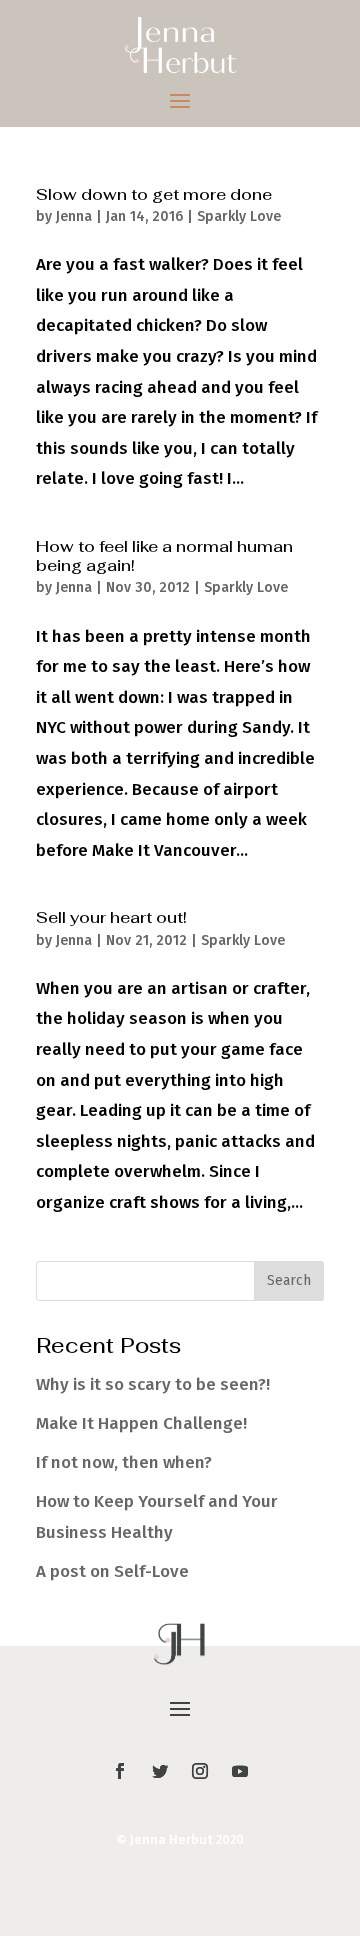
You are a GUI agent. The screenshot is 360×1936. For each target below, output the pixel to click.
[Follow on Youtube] (240, 1771)
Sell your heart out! (111, 917)
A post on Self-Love (112, 1571)
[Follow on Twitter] (160, 1771)
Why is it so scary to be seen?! (153, 1384)
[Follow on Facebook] (120, 1771)
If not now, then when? (124, 1462)
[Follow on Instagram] (200, 1771)
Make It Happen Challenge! (141, 1423)
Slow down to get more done (154, 194)
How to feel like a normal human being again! (164, 556)
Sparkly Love (239, 216)
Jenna (74, 216)
